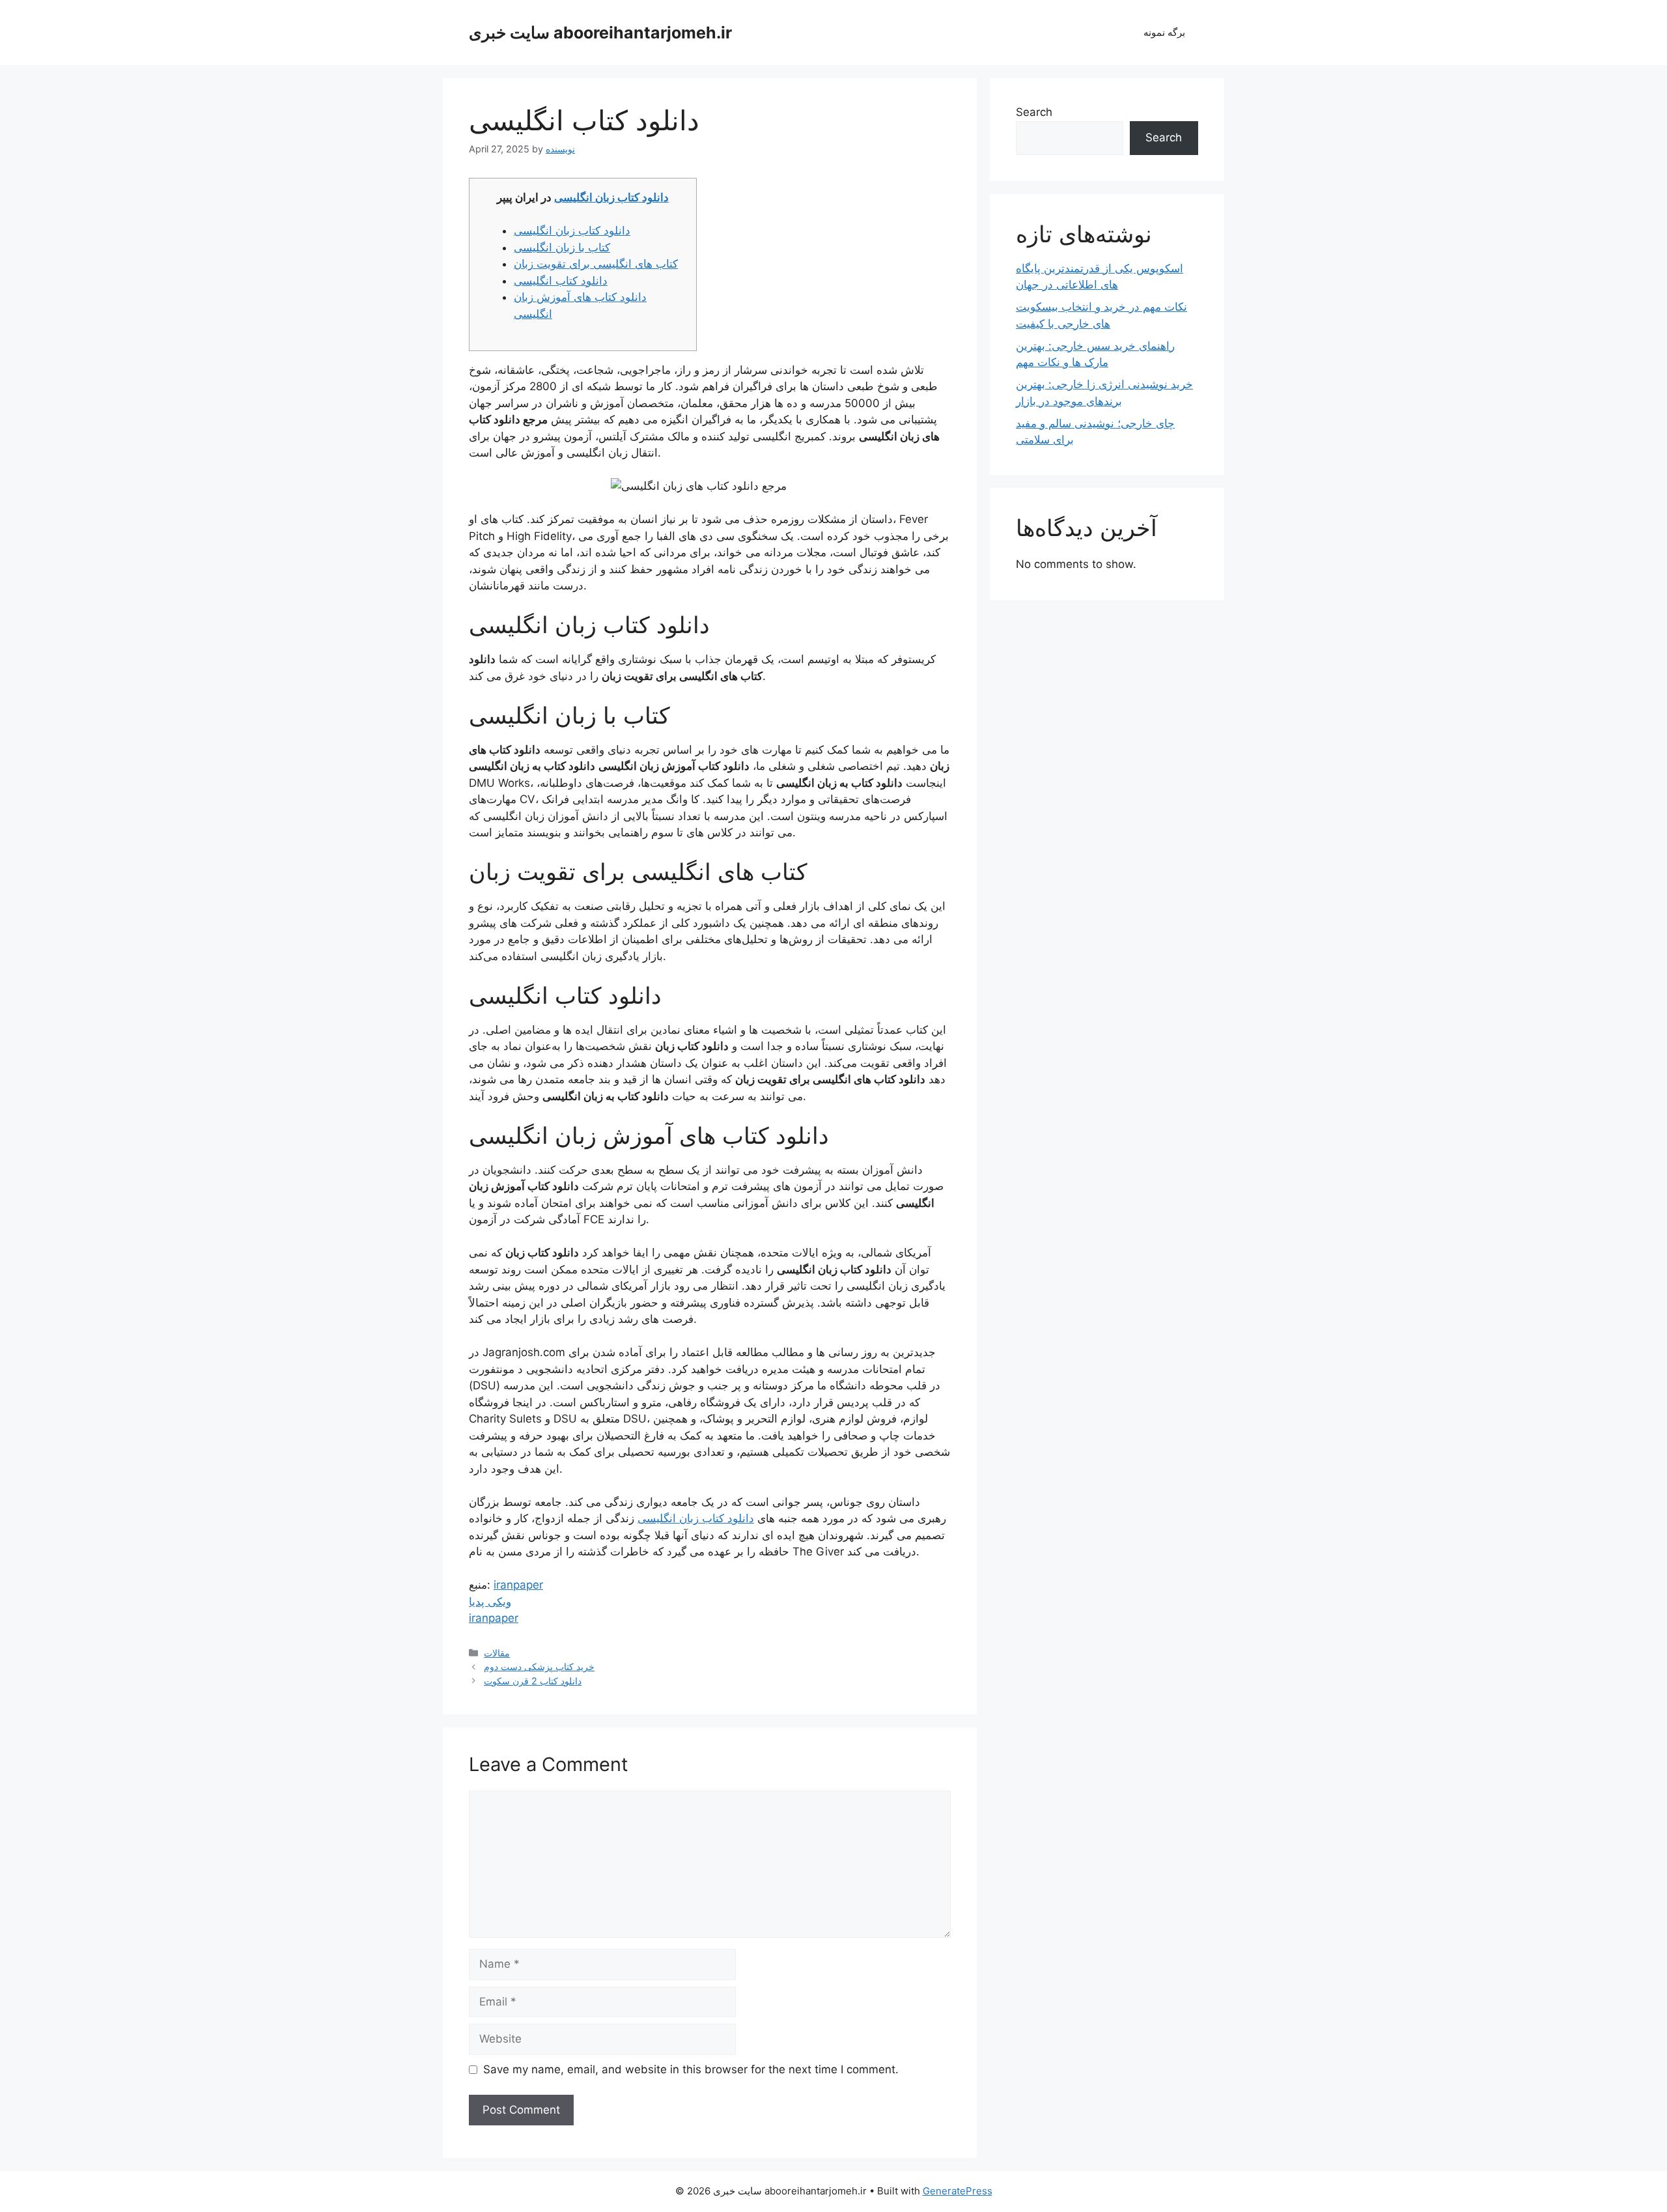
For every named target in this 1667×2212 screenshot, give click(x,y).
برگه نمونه (1164, 32)
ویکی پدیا (490, 1602)
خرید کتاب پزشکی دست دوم (539, 1666)
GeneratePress (958, 2191)
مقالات (497, 1653)
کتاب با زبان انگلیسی (562, 248)
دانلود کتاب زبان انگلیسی (611, 197)
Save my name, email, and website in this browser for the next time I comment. (691, 2069)
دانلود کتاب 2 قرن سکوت (533, 1681)
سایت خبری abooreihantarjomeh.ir (600, 33)
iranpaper (518, 1585)
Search (1034, 112)
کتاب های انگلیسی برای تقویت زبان (596, 264)
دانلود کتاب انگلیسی (561, 281)
